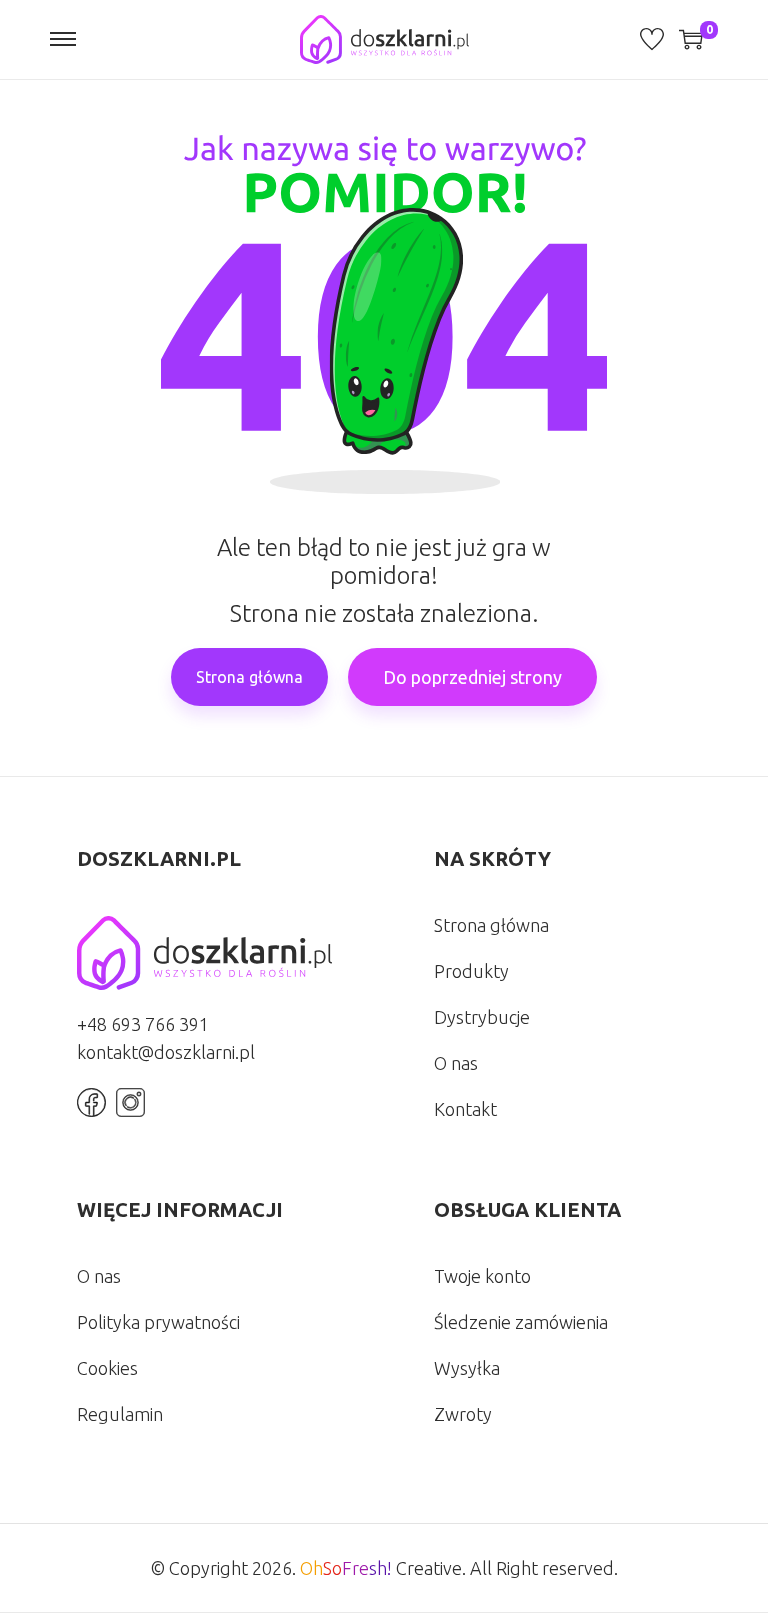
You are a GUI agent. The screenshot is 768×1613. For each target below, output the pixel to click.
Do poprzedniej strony (472, 677)
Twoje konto (482, 1276)
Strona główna (249, 677)
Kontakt (465, 1109)
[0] (691, 39)
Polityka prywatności (158, 1322)
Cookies (107, 1368)
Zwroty (463, 1414)
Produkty (471, 971)
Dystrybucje (482, 1017)
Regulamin (120, 1414)
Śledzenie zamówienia (521, 1322)
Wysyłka (467, 1368)
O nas (456, 1063)
